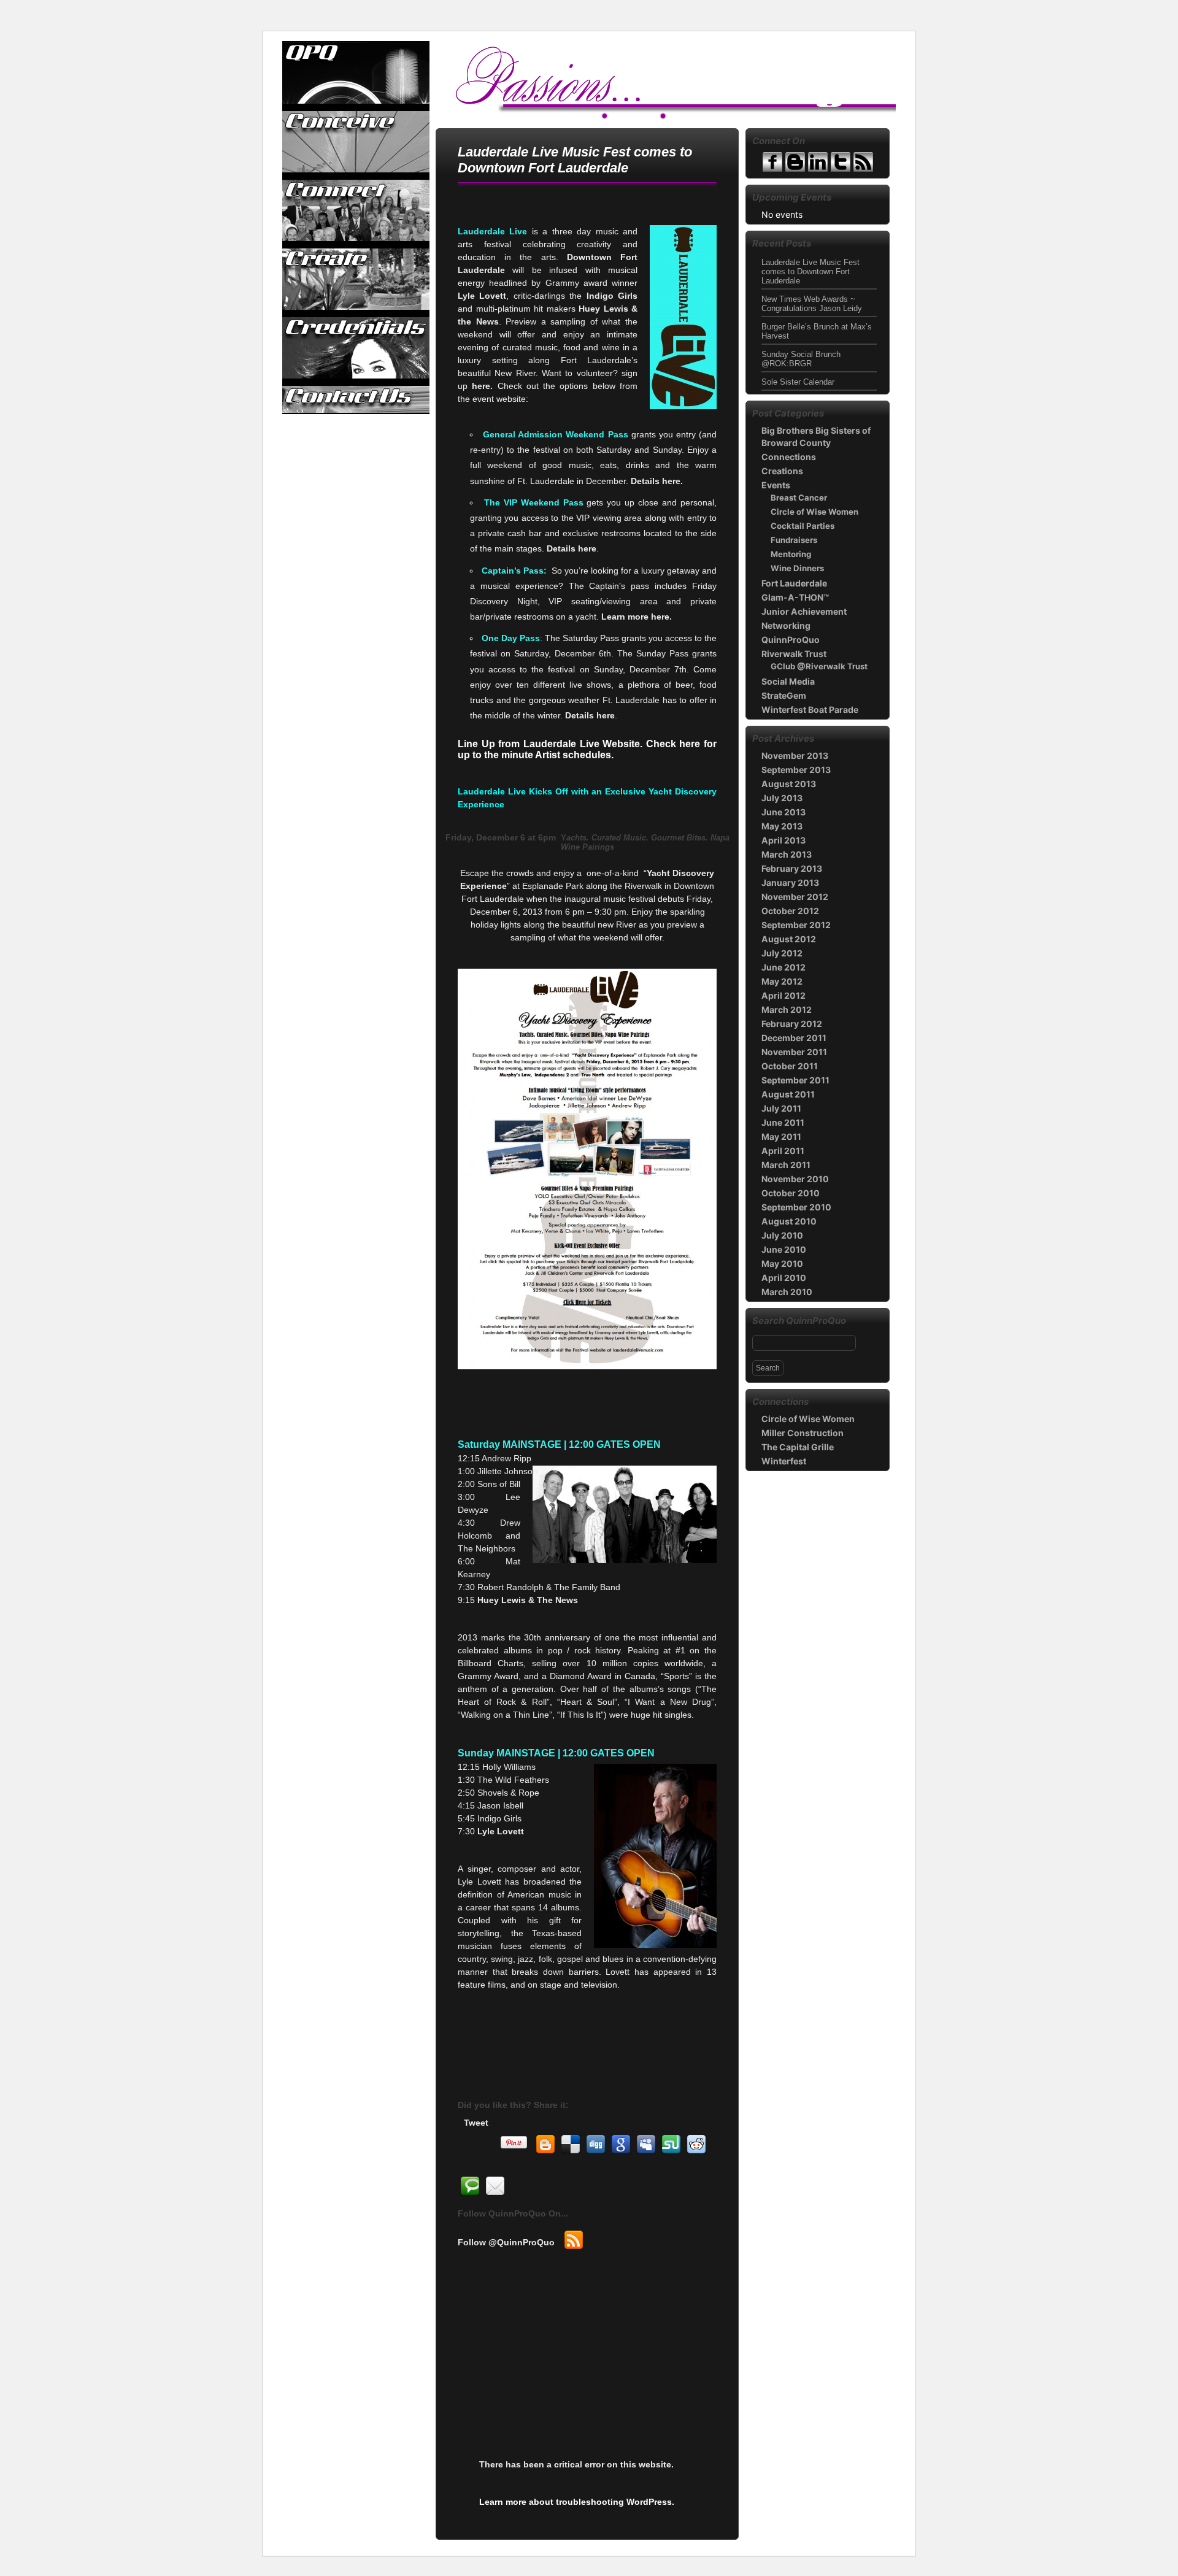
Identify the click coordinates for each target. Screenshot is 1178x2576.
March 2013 (787, 854)
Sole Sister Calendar (798, 382)
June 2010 (784, 1249)
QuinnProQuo (356, 73)
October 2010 (791, 1193)
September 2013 (796, 770)
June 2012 (783, 967)
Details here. (657, 481)
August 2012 (789, 939)
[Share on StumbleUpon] (671, 2145)
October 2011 (790, 1066)
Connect (356, 210)
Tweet (476, 2123)
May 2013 (782, 826)
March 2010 (787, 1292)
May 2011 (781, 1136)
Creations (782, 471)
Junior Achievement (804, 611)
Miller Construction (803, 1433)
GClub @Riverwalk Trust (819, 666)
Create (356, 279)
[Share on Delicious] (571, 2145)
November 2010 (795, 1179)
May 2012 (782, 981)
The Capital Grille (798, 1447)
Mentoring (791, 554)
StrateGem (784, 695)
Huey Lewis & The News (528, 1600)
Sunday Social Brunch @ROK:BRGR (801, 359)
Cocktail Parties (803, 526)
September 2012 (796, 925)
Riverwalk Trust (794, 654)
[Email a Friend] (495, 2186)
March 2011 (786, 1165)
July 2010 (782, 1235)
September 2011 (795, 1080)
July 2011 (781, 1108)
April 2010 (784, 1278)
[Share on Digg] (596, 2145)
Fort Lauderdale (794, 583)
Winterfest (784, 1461)
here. (484, 386)
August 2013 (789, 784)
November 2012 (795, 897)
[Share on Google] (621, 2145)
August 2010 (789, 1221)
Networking (786, 625)
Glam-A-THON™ (795, 597)
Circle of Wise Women (814, 512)
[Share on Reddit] (696, 2145)
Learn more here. (637, 617)
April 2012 (783, 995)
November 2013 (795, 755)
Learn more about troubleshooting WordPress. (577, 2502)
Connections (789, 457)
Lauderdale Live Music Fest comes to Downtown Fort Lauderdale (810, 271)
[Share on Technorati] (470, 2186)
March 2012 (787, 1009)
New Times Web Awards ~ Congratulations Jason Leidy (812, 304)
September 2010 (796, 1207)
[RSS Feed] (574, 2240)
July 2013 (782, 798)
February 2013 (792, 868)
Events (776, 485)
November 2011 (794, 1052)
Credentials (356, 348)
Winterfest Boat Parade (810, 709)
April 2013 (783, 840)
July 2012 (782, 953)
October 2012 (790, 911)
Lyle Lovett (501, 1831)
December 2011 (794, 1038)
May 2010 (782, 1263)
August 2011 (788, 1094)
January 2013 (790, 882)
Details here (572, 548)
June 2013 (783, 812)
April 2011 (783, 1151)
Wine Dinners (797, 568)
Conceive (356, 142)
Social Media (788, 681)
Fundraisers (794, 540)
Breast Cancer (799, 498)
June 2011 (783, 1122)
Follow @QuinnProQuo (506, 2242)
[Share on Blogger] (545, 2145)
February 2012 (792, 1024)
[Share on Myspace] (646, 2145)
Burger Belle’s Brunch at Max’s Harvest (817, 331)
